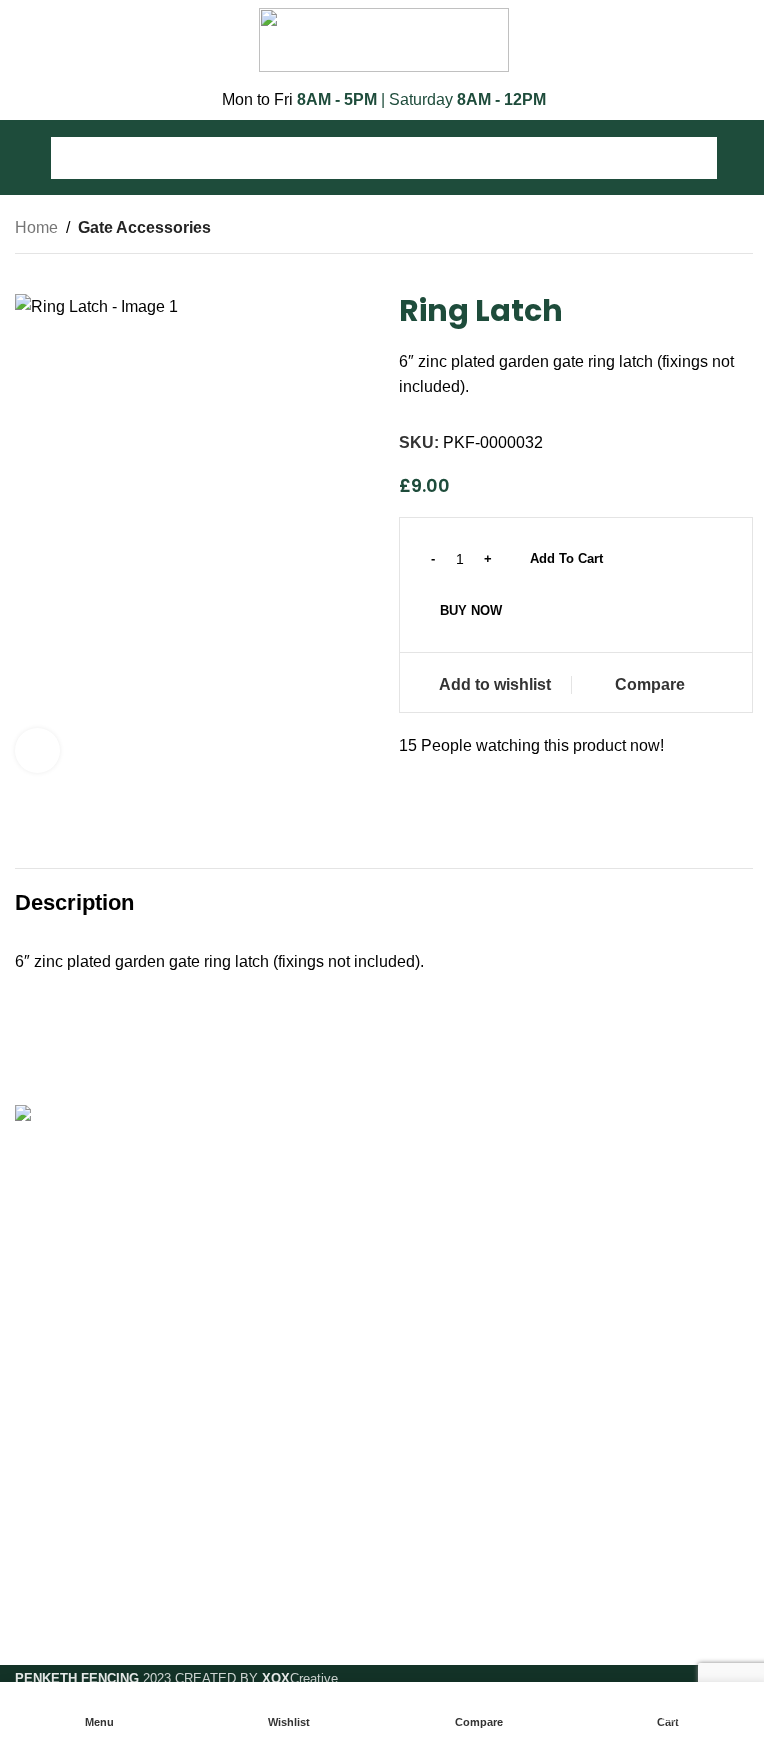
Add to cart (566, 558)
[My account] (745, 158)
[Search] (696, 158)
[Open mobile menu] (23, 158)
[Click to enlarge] (37, 750)
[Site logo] (384, 38)
